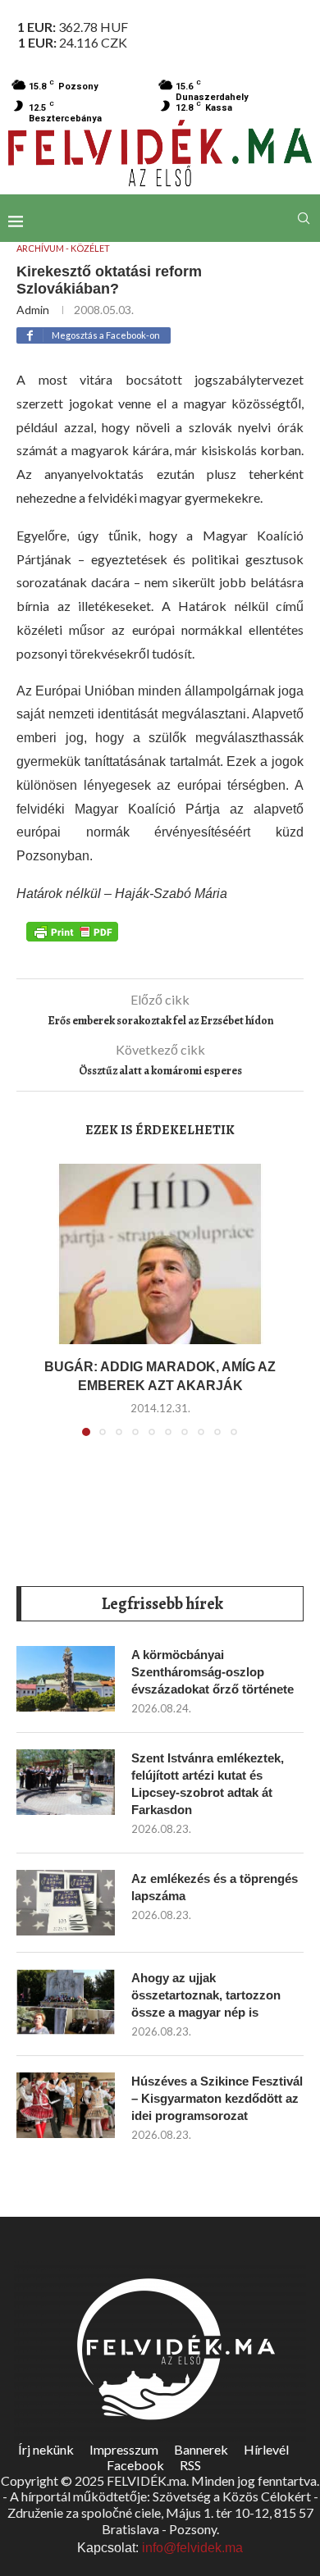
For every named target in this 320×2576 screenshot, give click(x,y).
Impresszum (124, 2449)
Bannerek (201, 2449)
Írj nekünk (46, 2449)
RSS (190, 2465)
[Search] (304, 218)
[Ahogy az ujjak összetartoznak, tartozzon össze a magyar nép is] (66, 2002)
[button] (39, 1310)
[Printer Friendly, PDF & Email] (72, 931)
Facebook (135, 2465)
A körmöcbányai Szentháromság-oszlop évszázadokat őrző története (213, 1672)
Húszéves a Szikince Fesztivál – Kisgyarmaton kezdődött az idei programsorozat (217, 2098)
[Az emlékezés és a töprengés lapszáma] (66, 1903)
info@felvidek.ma (192, 2548)
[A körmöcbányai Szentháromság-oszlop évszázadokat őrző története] (66, 1679)
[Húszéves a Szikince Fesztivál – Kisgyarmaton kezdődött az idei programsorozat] (66, 2105)
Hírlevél (266, 2449)
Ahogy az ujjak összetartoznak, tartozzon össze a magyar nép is (206, 1995)
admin (33, 310)
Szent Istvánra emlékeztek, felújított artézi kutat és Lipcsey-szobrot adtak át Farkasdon (208, 1784)
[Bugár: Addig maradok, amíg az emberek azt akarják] (160, 1254)
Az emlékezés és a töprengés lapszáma (215, 1887)
